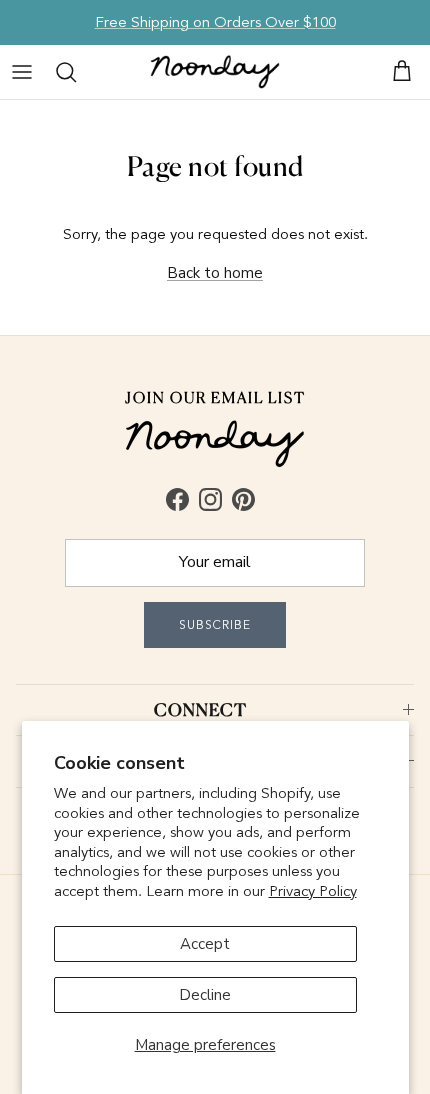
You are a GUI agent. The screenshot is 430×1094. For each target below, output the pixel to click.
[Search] (66, 72)
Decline (205, 995)
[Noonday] (215, 72)
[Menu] (22, 72)
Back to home (215, 273)
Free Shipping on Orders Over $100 (215, 22)
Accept (205, 944)
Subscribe (215, 625)
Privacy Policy (313, 891)
